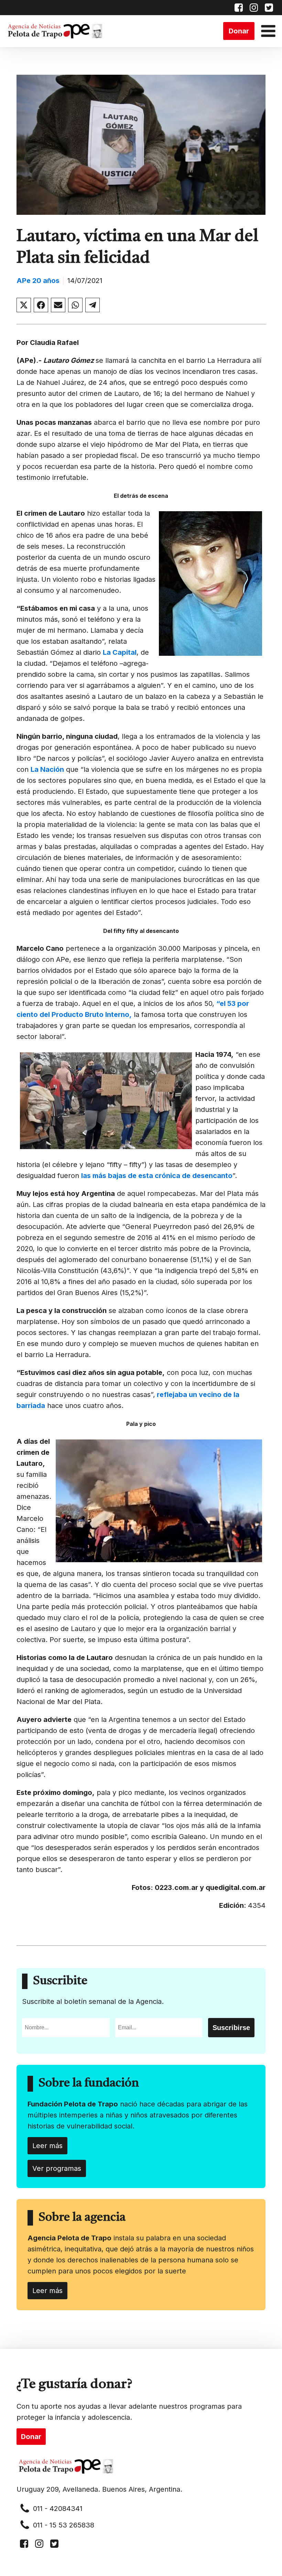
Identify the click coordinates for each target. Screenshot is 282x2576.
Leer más (47, 2146)
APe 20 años (38, 281)
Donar (239, 31)
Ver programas (57, 2168)
